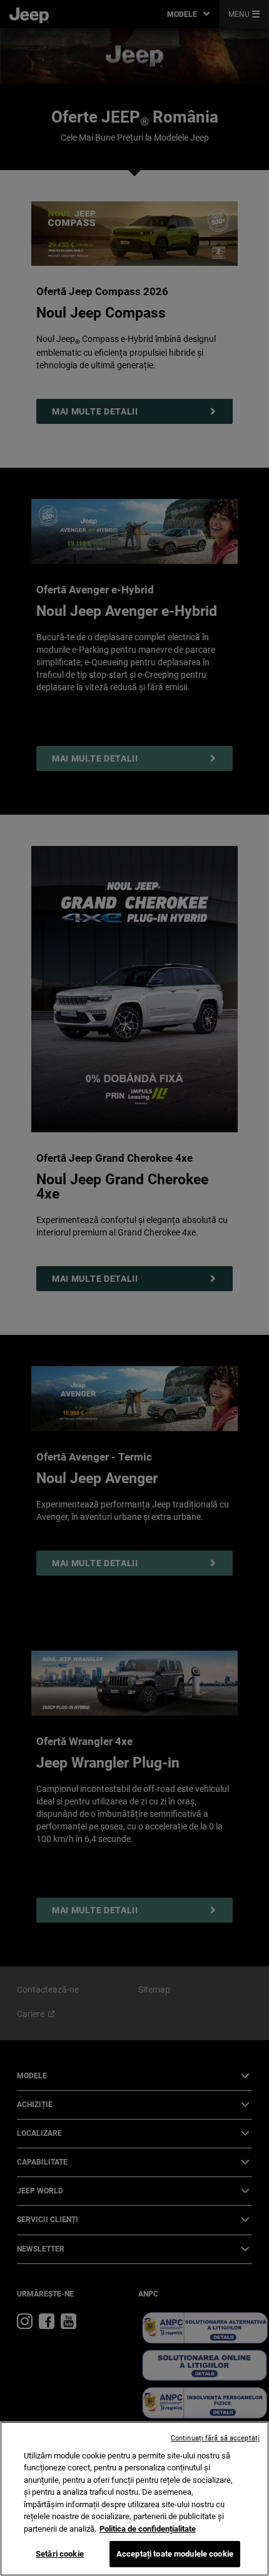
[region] (134, 2499)
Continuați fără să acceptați (215, 2438)
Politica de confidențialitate (148, 2529)
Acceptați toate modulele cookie (175, 2554)
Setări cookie (60, 2554)
